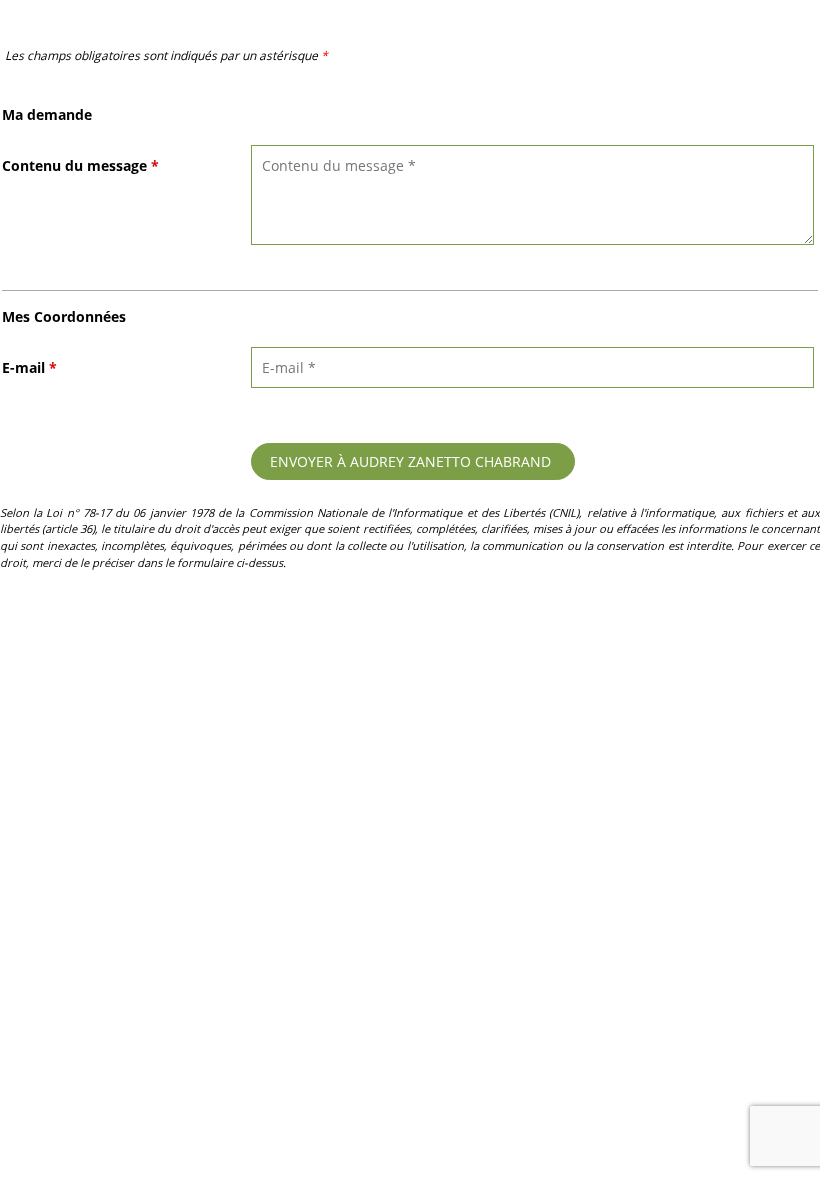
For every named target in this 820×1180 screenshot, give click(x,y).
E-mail (29, 367)
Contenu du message (80, 165)
